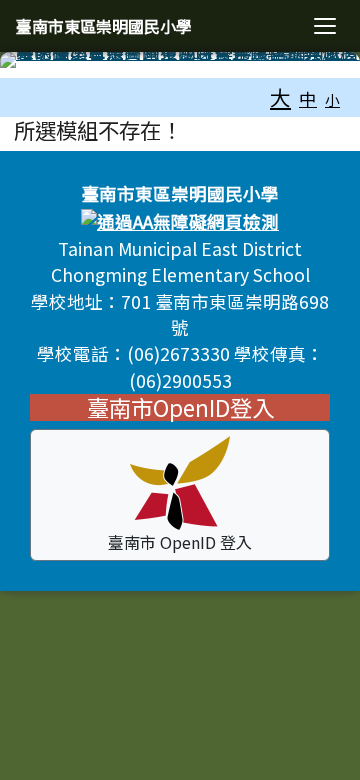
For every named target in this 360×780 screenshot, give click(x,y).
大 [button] (280, 97)
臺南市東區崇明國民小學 (104, 26)
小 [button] (332, 99)
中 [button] (308, 98)
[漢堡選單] (325, 26)
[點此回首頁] (180, 60)
